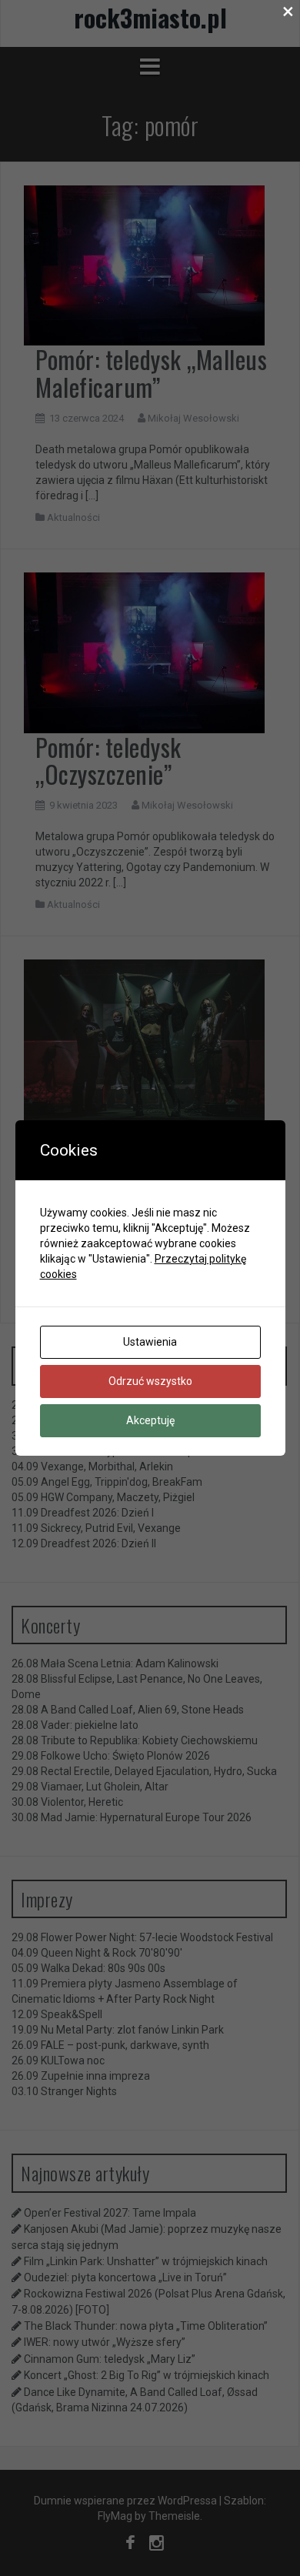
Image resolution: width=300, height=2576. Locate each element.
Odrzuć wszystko (150, 1381)
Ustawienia (150, 1342)
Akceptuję (150, 1420)
